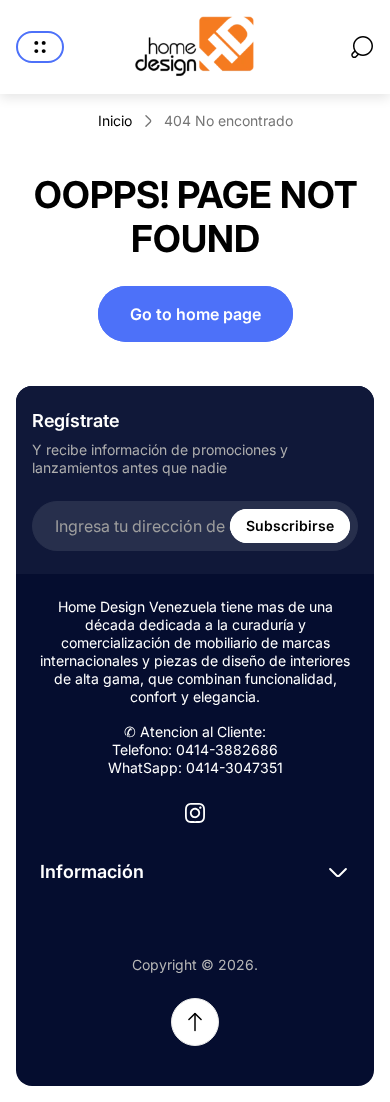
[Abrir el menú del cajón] (40, 47)
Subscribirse (290, 525)
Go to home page (195, 314)
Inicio (115, 120)
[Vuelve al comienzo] (195, 1022)
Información (92, 871)
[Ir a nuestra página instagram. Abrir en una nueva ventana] (195, 813)
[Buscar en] (362, 47)
